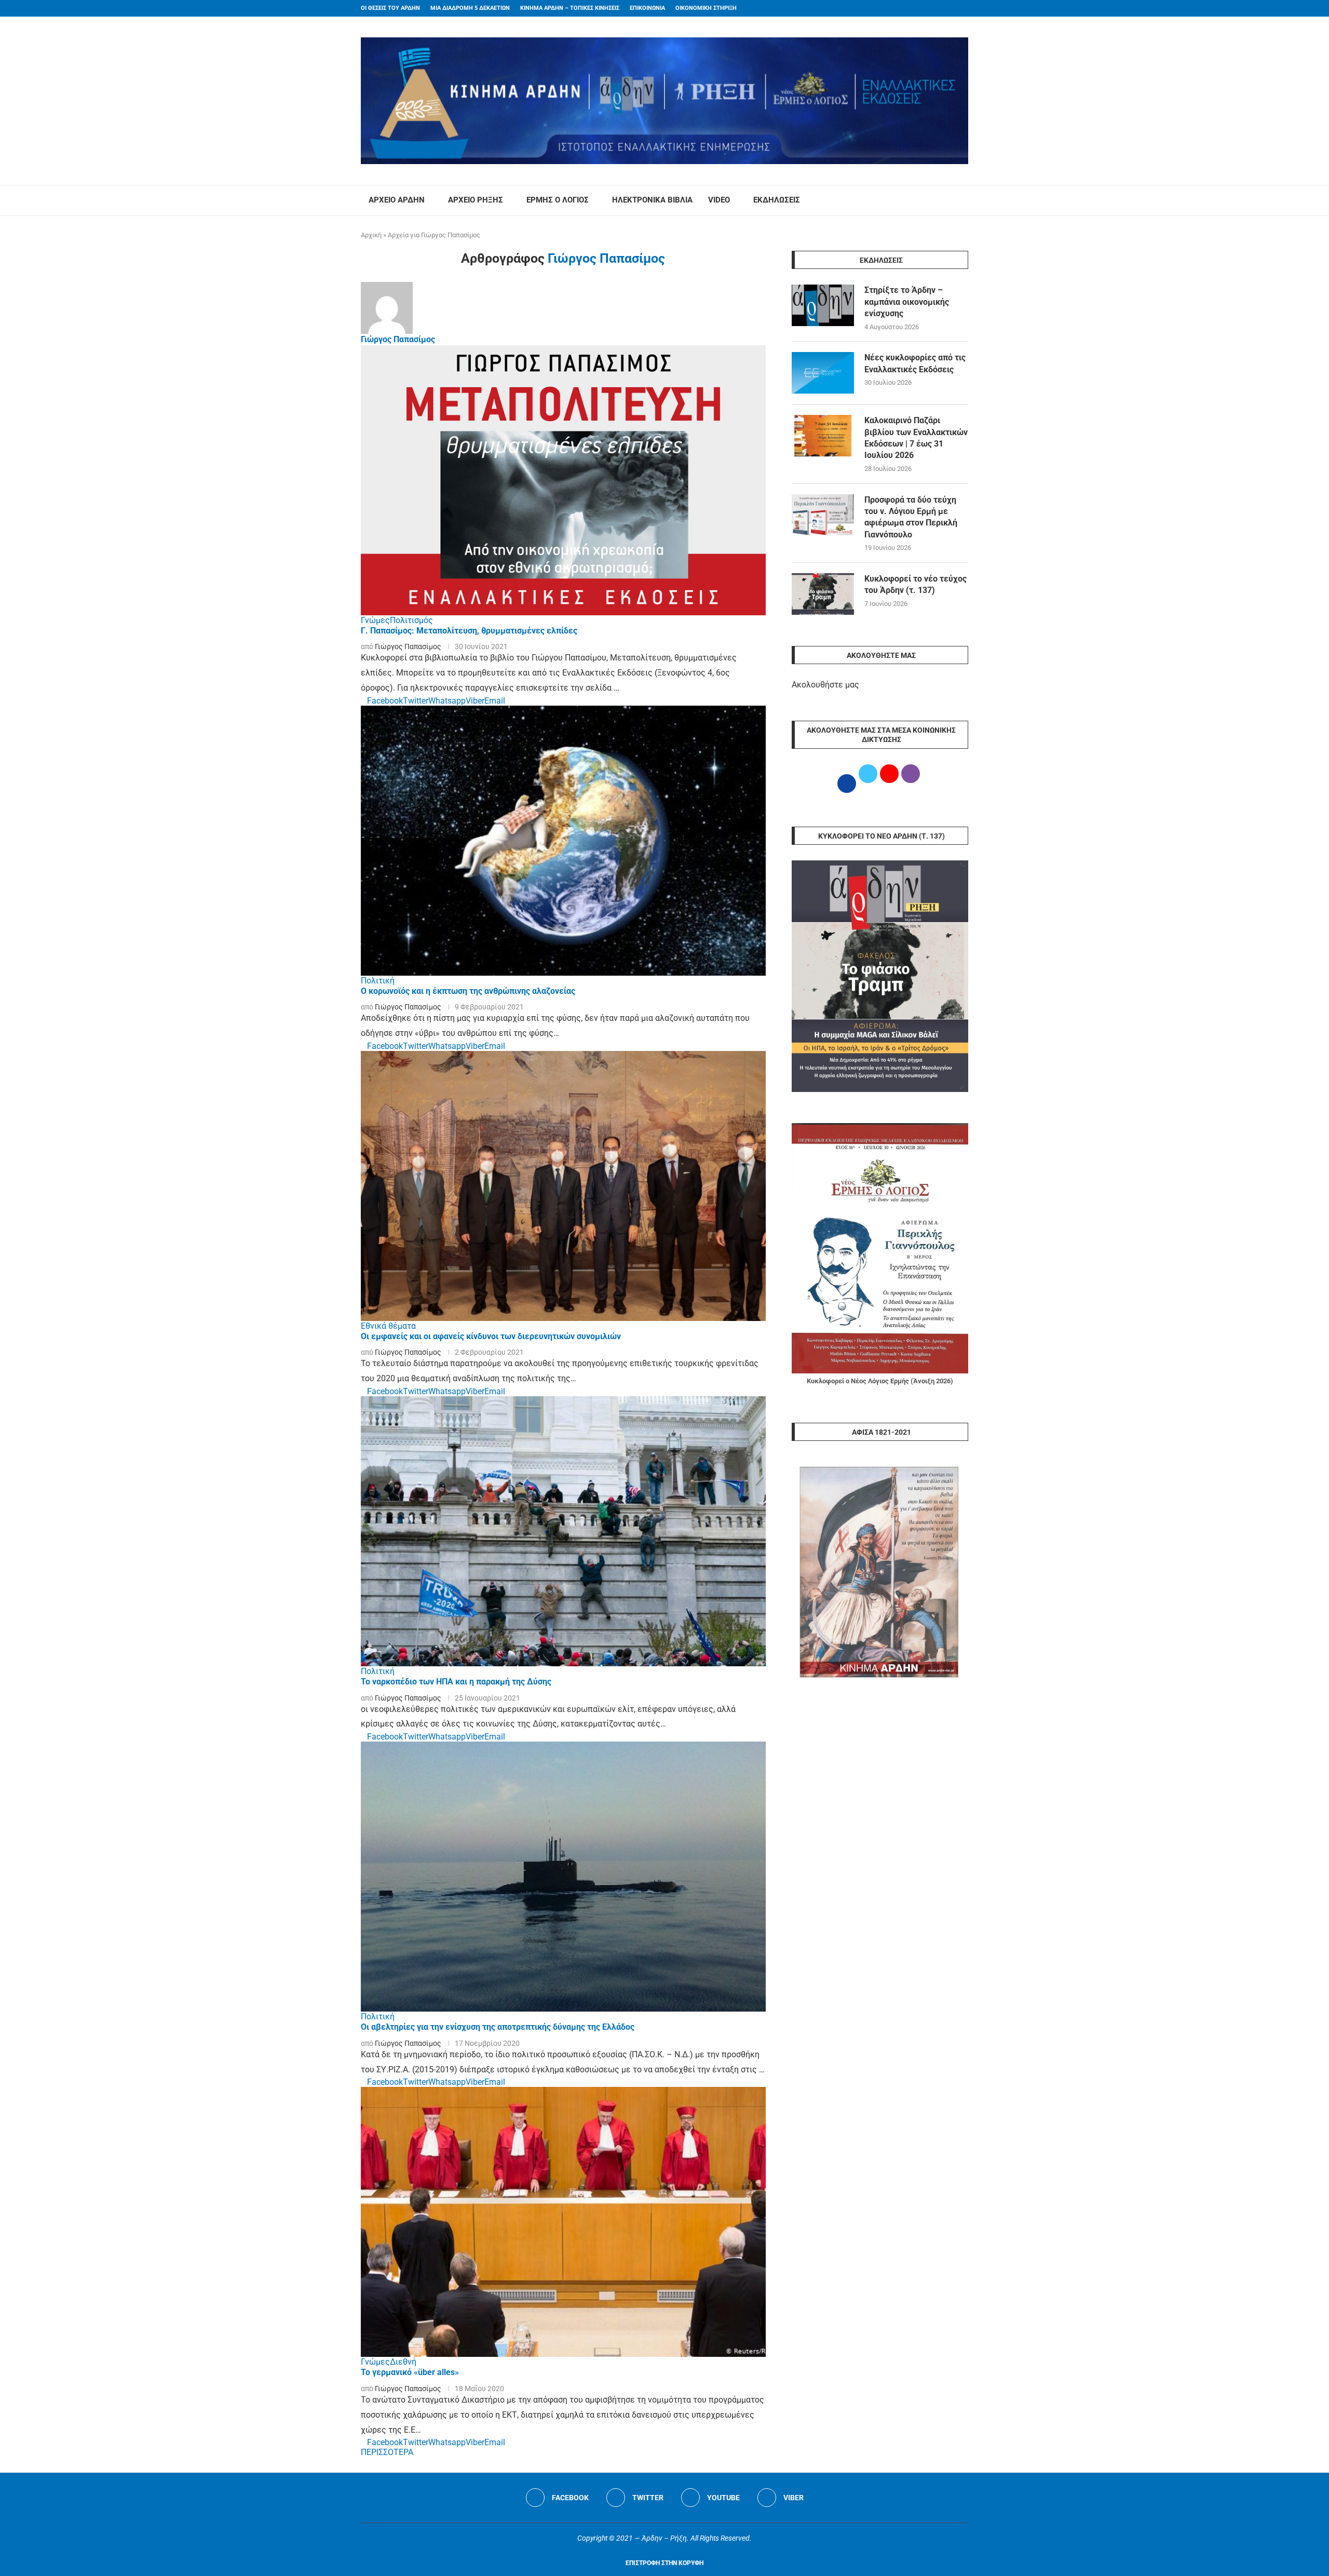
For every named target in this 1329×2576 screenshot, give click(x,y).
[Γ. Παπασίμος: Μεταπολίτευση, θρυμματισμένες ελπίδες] (563, 480)
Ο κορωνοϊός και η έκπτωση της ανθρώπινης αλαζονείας (468, 991)
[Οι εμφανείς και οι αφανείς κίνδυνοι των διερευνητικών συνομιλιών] (563, 1186)
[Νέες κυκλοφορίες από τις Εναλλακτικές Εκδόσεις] (823, 373)
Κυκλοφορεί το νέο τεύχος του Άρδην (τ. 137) (916, 584)
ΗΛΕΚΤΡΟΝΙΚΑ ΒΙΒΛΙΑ (652, 200)
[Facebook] (945, 8)
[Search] (963, 200)
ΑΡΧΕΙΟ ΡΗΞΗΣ (476, 200)
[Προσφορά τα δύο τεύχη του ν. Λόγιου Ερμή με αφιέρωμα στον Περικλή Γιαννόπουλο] (823, 515)
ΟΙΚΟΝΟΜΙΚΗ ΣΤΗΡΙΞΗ (706, 8)
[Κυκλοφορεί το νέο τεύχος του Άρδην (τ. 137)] (823, 594)
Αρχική (371, 235)
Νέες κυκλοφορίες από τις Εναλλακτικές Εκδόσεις (915, 363)
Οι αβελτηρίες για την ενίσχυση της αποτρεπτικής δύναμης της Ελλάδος (498, 2027)
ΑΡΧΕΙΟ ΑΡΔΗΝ (397, 200)
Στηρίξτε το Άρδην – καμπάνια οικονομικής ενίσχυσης (907, 302)
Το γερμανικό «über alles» (410, 2372)
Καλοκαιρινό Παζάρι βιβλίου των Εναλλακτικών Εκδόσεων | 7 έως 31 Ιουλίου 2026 (916, 438)
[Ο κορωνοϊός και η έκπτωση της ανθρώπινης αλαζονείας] (563, 841)
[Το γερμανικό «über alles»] (563, 2222)
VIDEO (719, 200)
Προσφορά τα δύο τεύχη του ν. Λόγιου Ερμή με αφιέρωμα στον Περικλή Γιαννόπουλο (911, 517)
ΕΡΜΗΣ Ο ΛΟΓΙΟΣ (558, 200)
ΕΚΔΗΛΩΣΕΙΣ (777, 200)
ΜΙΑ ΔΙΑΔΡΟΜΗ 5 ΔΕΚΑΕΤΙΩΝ (470, 8)
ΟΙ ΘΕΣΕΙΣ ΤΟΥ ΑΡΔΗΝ (390, 8)
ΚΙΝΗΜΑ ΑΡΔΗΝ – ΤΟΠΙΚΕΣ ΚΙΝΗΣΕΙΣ (570, 8)
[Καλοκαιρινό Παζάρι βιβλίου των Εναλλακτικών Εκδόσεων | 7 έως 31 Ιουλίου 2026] (823, 436)
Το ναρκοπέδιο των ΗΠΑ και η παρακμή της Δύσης (456, 1682)
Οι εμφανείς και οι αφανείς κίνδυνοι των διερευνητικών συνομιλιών (491, 1336)
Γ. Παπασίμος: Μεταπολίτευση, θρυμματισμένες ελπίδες (469, 631)
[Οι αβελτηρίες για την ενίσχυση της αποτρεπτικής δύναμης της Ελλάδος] (563, 1877)
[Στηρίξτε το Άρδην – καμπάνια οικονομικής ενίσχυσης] (823, 305)
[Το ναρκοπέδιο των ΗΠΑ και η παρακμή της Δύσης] (563, 1531)
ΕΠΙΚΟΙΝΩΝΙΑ (647, 8)
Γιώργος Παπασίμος (398, 339)
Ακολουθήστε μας (825, 685)
